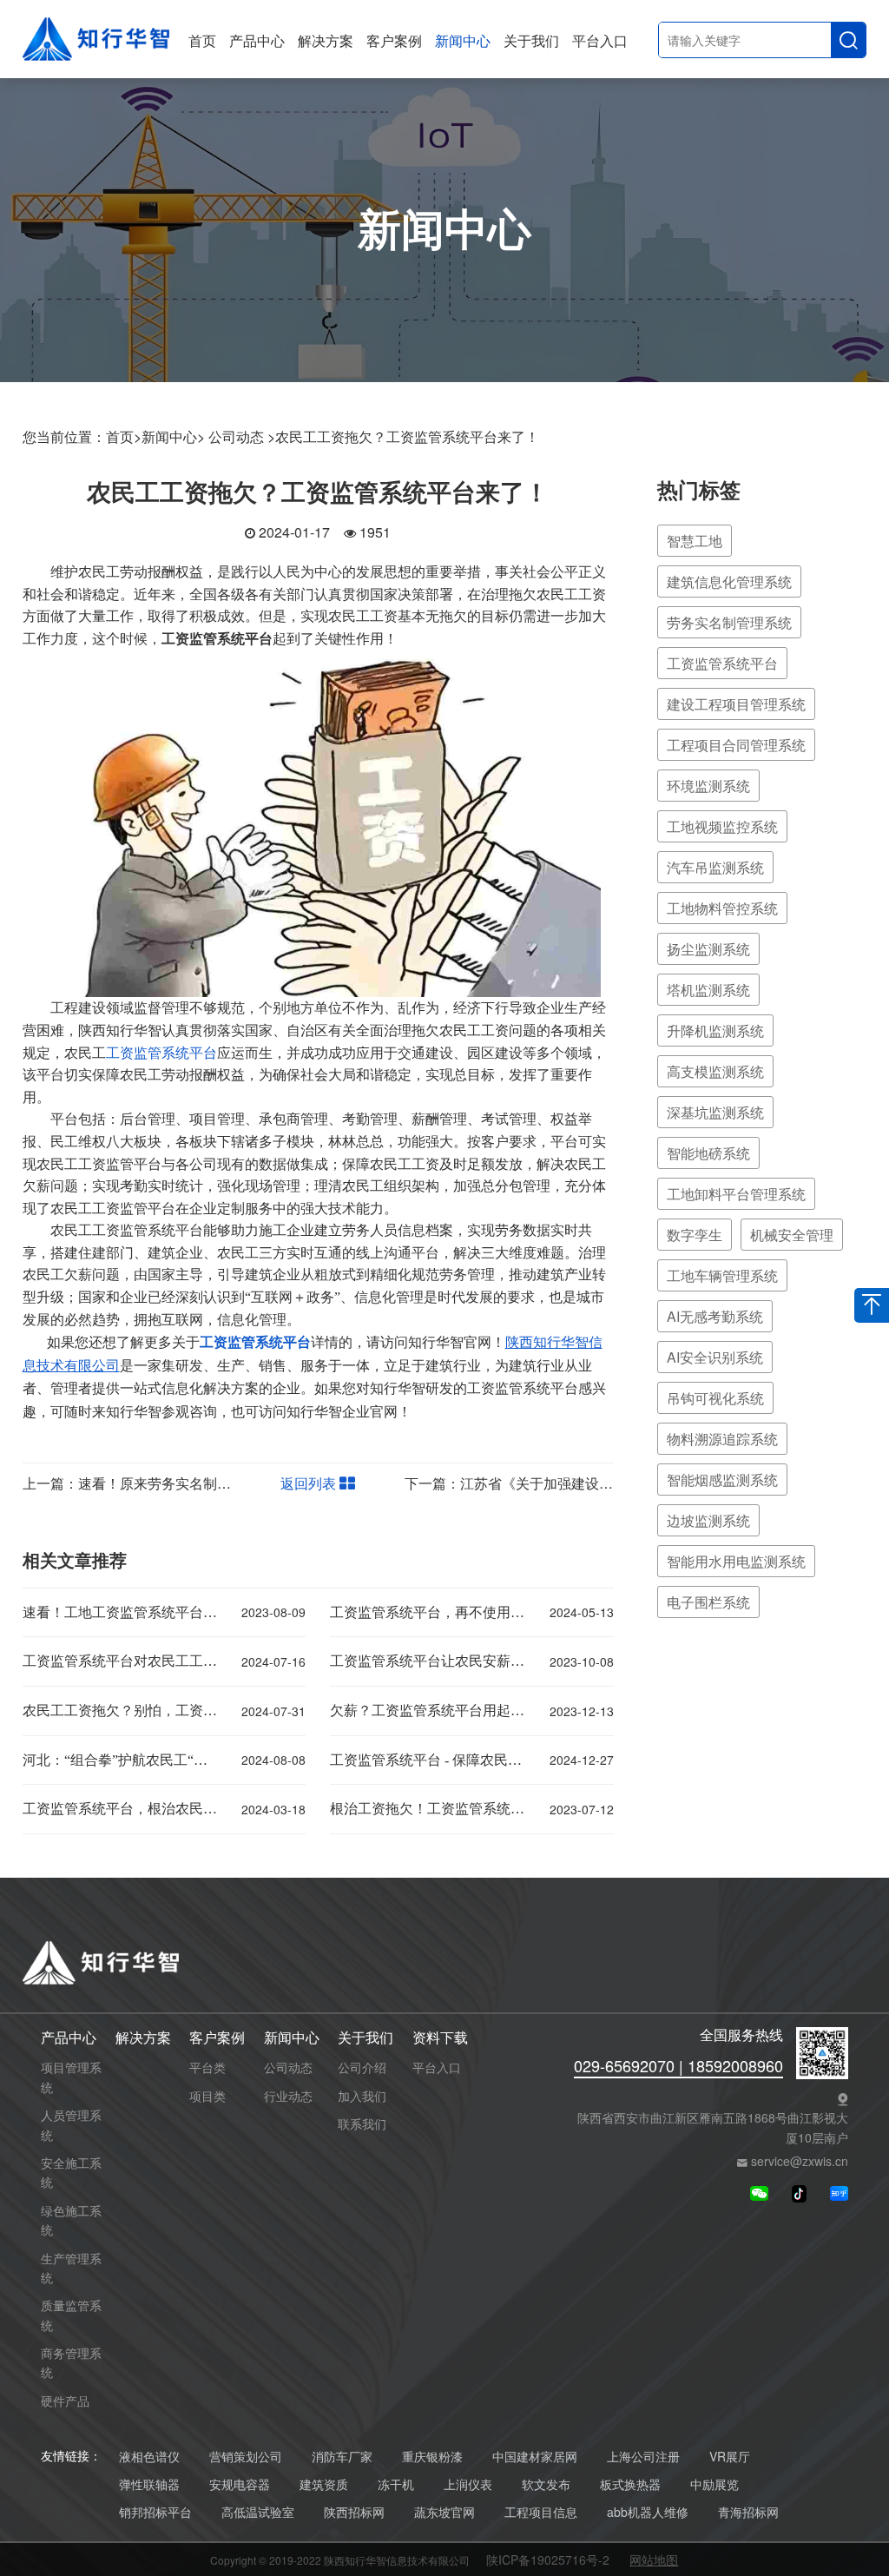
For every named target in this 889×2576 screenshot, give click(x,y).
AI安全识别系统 (715, 1357)
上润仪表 (468, 2484)
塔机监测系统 (708, 990)
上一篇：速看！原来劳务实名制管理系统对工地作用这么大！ (210, 1483)
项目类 (207, 2096)
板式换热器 (630, 2484)
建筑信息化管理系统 (729, 581)
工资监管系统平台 (161, 1053)
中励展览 (714, 2484)
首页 (202, 40)
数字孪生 (695, 1235)
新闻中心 (463, 40)
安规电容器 (240, 2484)
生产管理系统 (71, 2268)
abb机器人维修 (648, 2512)
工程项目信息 (541, 2512)
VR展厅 (730, 2457)
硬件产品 (65, 2401)
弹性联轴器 (149, 2484)
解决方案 (326, 40)
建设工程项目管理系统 (736, 704)
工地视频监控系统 (722, 826)
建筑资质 (324, 2484)
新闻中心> (173, 436)
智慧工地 (695, 541)
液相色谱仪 (149, 2457)
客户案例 (394, 40)
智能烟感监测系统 (722, 1480)
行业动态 (288, 2096)
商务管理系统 (71, 2362)
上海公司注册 (643, 2457)
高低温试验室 (258, 2512)
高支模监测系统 (715, 1071)
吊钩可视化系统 (715, 1398)
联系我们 (362, 2124)
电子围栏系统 (708, 1602)
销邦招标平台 (155, 2512)
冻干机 (396, 2484)
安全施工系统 (71, 2172)
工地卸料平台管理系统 (736, 1194)
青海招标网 (748, 2512)
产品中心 (257, 40)
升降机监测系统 (715, 1030)
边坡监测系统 (708, 1520)
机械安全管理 (792, 1235)
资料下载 (440, 2038)
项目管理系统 (71, 2077)
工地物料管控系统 (722, 908)
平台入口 (600, 40)
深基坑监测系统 (715, 1112)
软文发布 (546, 2484)
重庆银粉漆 (432, 2457)
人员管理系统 (71, 2124)
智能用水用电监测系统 (736, 1561)
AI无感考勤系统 (715, 1316)
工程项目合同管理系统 (736, 745)
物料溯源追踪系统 (722, 1439)
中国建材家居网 (535, 2457)
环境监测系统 (708, 786)
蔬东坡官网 (444, 2512)
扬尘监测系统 (708, 949)
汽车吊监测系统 (715, 867)
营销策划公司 (246, 2457)
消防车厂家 (342, 2457)
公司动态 (288, 2067)
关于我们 (531, 40)
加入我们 (362, 2096)
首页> (124, 436)
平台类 (207, 2067)
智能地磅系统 (708, 1153)
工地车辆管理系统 (722, 1275)
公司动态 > (242, 436)
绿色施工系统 (71, 2220)
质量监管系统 (71, 2315)
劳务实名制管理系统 (729, 622)
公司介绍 (362, 2067)
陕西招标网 (354, 2512)
